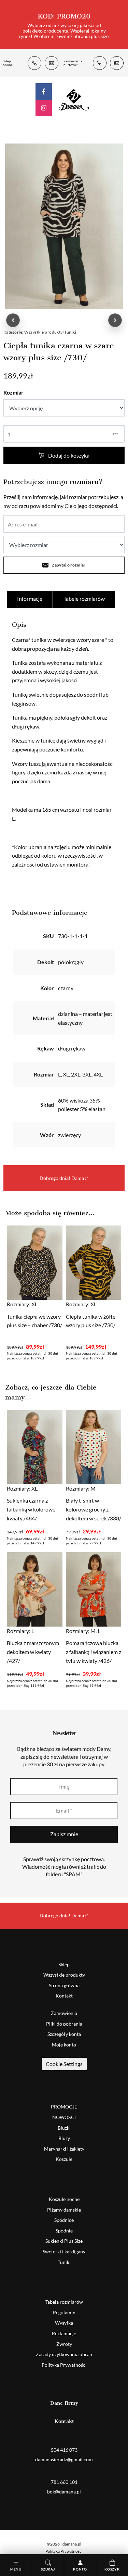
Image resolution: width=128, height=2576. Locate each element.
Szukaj (48, 2569)
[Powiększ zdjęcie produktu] (64, 226)
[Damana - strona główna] (74, 99)
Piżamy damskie (64, 2210)
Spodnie (64, 2231)
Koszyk (112, 2569)
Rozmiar (13, 392)
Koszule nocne (64, 2199)
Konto (80, 2569)
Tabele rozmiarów (84, 599)
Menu (16, 2569)
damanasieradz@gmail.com (52, 63)
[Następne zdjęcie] (115, 320)
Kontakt (64, 1996)
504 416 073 (34, 63)
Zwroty (64, 2344)
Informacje (30, 599)
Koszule (64, 2159)
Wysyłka (64, 2323)
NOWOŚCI (64, 2117)
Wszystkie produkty (44, 332)
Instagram (44, 108)
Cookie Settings (64, 2064)
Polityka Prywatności (64, 2365)
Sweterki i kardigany (64, 2251)
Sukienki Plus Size (64, 2241)
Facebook (44, 91)
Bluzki (64, 2128)
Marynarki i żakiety (64, 2149)
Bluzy (64, 2138)
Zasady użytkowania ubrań (64, 2354)
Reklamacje (64, 2333)
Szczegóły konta (64, 2034)
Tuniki (70, 332)
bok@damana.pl (117, 63)
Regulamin (64, 2312)
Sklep (64, 1964)
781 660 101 (100, 63)
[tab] (30, 599)
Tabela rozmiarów (64, 2302)
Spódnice (64, 2220)
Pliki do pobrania (64, 2024)
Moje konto (64, 2045)
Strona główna (64, 1985)
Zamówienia (64, 2013)
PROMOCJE (64, 2107)
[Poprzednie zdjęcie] (13, 320)
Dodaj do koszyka (69, 455)
